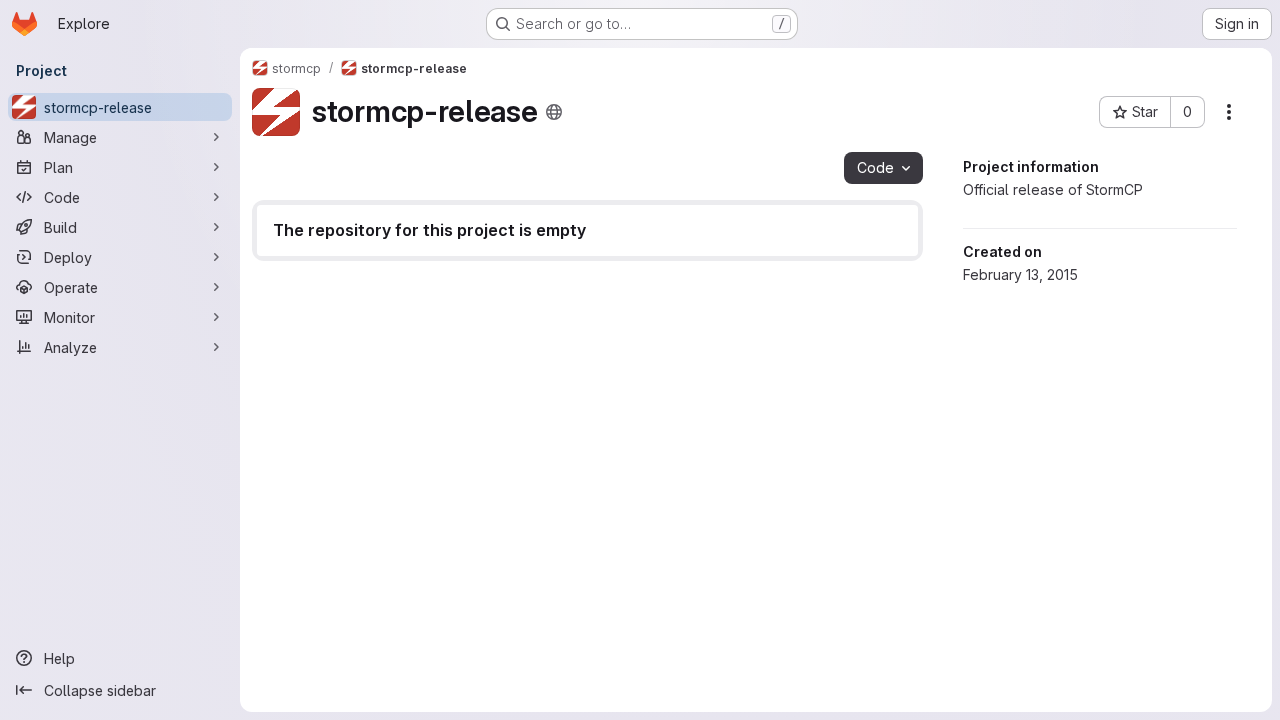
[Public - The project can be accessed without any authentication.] (554, 112)
